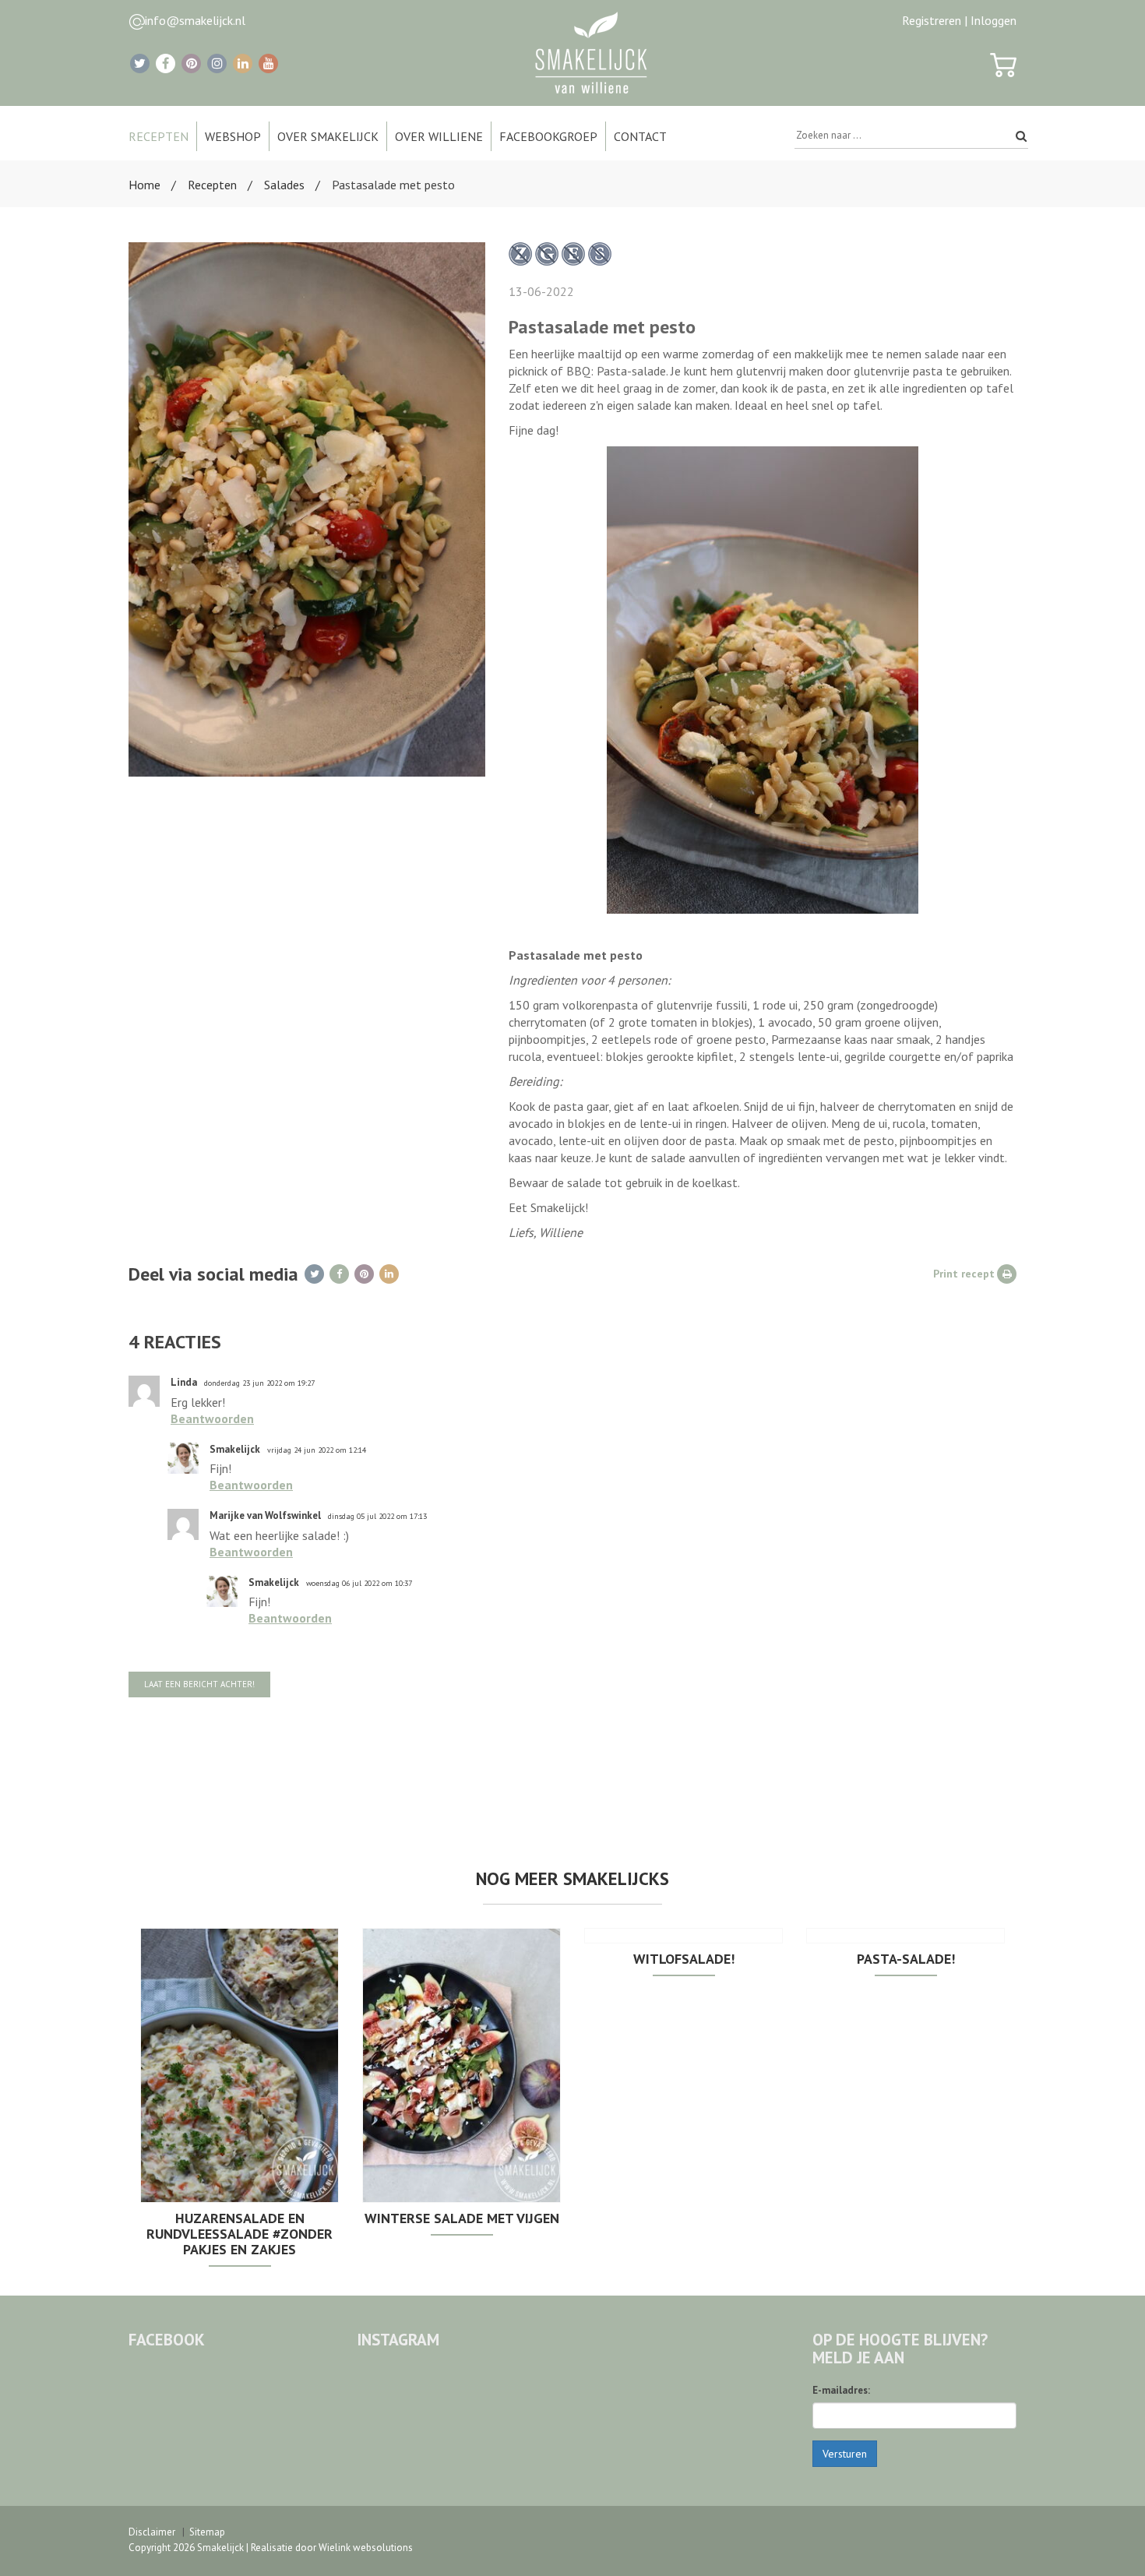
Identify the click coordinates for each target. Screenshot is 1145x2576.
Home (144, 185)
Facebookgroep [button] (548, 136)
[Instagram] (217, 63)
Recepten (212, 185)
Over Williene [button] (439, 136)
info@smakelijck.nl (195, 20)
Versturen (845, 2454)
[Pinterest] (191, 63)
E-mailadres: (841, 2390)
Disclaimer (152, 2532)
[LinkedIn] (243, 63)
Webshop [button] (233, 136)
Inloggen (994, 20)
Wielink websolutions (366, 2548)
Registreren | (935, 20)
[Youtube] (268, 63)
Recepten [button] (159, 136)
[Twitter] (140, 63)
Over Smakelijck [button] (328, 136)
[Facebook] (166, 63)
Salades (284, 185)
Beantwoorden (212, 1418)
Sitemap (207, 2532)
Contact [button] (640, 136)
